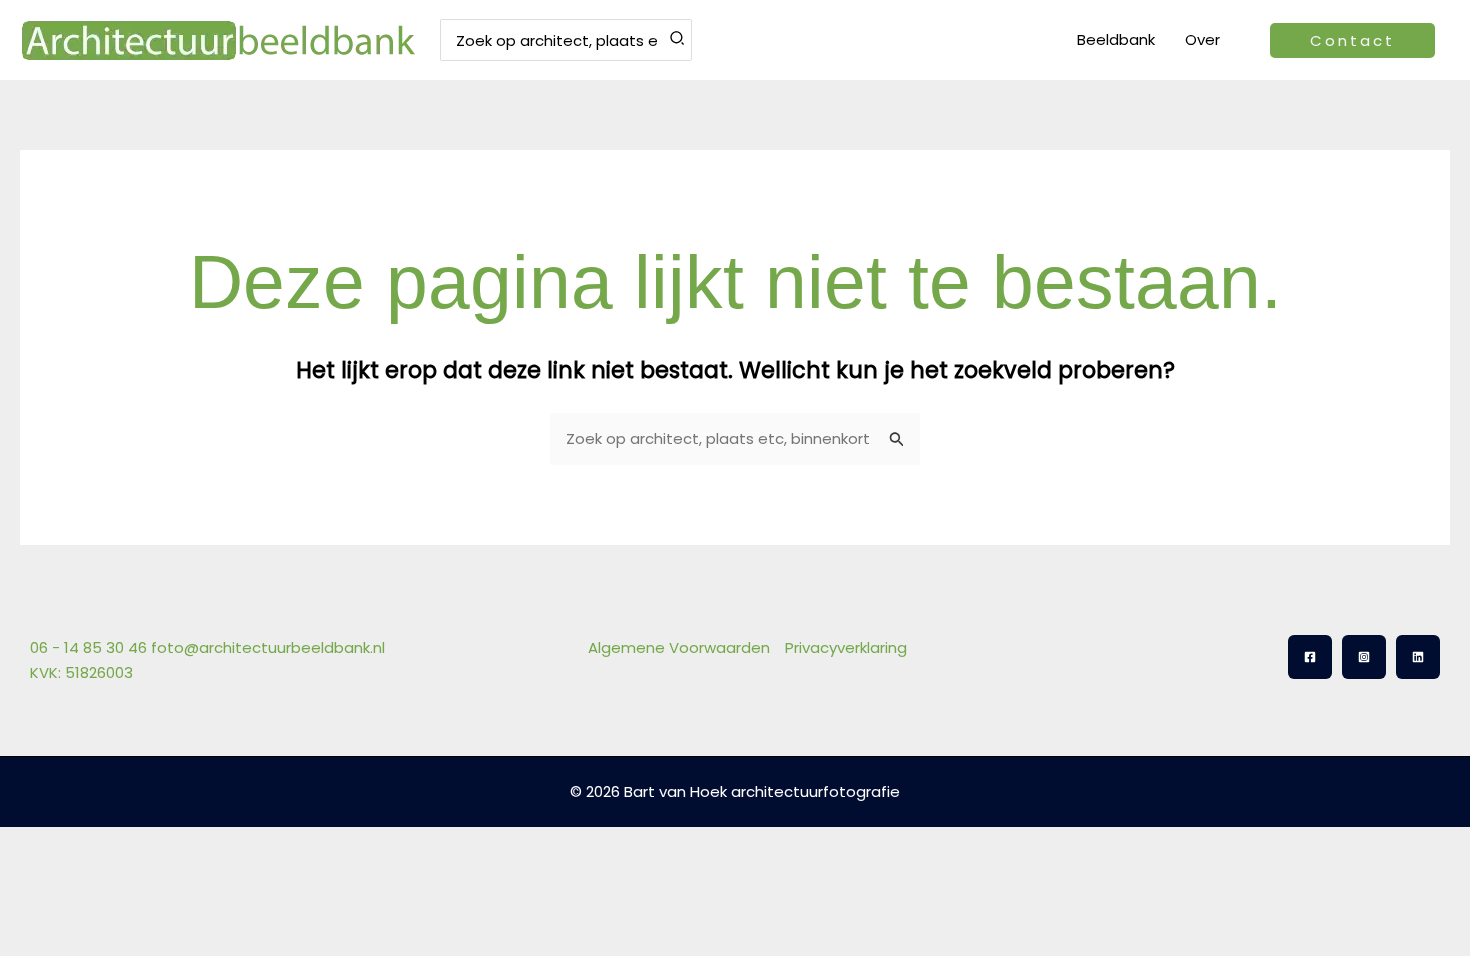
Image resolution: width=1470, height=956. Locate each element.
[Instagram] (1364, 657)
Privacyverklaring (846, 647)
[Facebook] (1310, 657)
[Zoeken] (678, 40)
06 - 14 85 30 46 (88, 647)
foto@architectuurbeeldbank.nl (268, 647)
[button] (1352, 40)
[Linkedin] (1418, 657)
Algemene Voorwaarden (679, 647)
